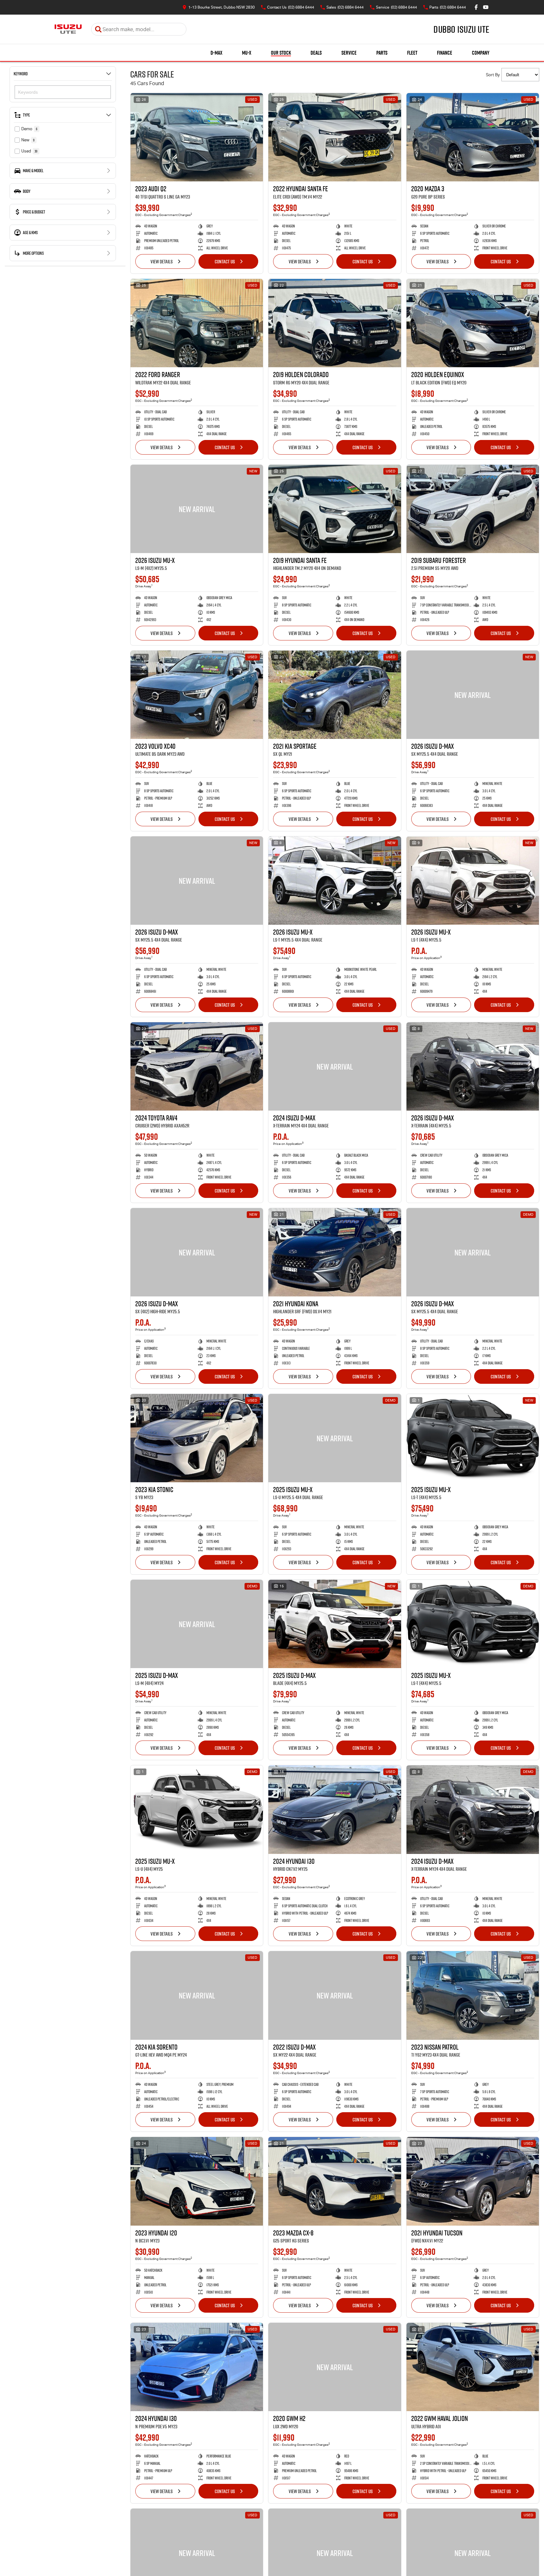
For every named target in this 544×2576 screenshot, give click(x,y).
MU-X (247, 53)
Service (349, 53)
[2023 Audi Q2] (197, 137)
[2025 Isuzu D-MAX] (197, 1624)
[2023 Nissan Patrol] (473, 1995)
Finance (445, 53)
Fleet (412, 53)
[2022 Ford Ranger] (197, 323)
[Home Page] (68, 29)
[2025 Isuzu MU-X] (335, 1438)
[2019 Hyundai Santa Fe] (335, 509)
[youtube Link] (486, 7)
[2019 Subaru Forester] (473, 509)
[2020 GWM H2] (335, 2367)
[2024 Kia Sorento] (197, 1995)
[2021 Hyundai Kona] (335, 1252)
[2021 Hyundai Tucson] (473, 2181)
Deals (316, 53)
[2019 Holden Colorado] (335, 323)
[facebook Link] (476, 7)
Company (481, 53)
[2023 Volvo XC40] (197, 695)
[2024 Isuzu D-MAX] (335, 1066)
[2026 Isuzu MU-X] (197, 509)
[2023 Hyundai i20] (197, 2181)
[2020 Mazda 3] (473, 137)
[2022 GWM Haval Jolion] (473, 2367)
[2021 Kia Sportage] (335, 695)
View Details (162, 261)
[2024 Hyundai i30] (335, 1809)
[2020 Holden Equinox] (473, 323)
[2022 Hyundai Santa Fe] (335, 137)
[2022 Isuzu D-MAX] (335, 1995)
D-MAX (216, 53)
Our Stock (281, 53)
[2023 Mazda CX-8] (335, 2181)
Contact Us (225, 261)
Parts (382, 53)
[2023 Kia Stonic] (197, 1438)
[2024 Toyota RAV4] (197, 1066)
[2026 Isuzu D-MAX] (473, 695)
